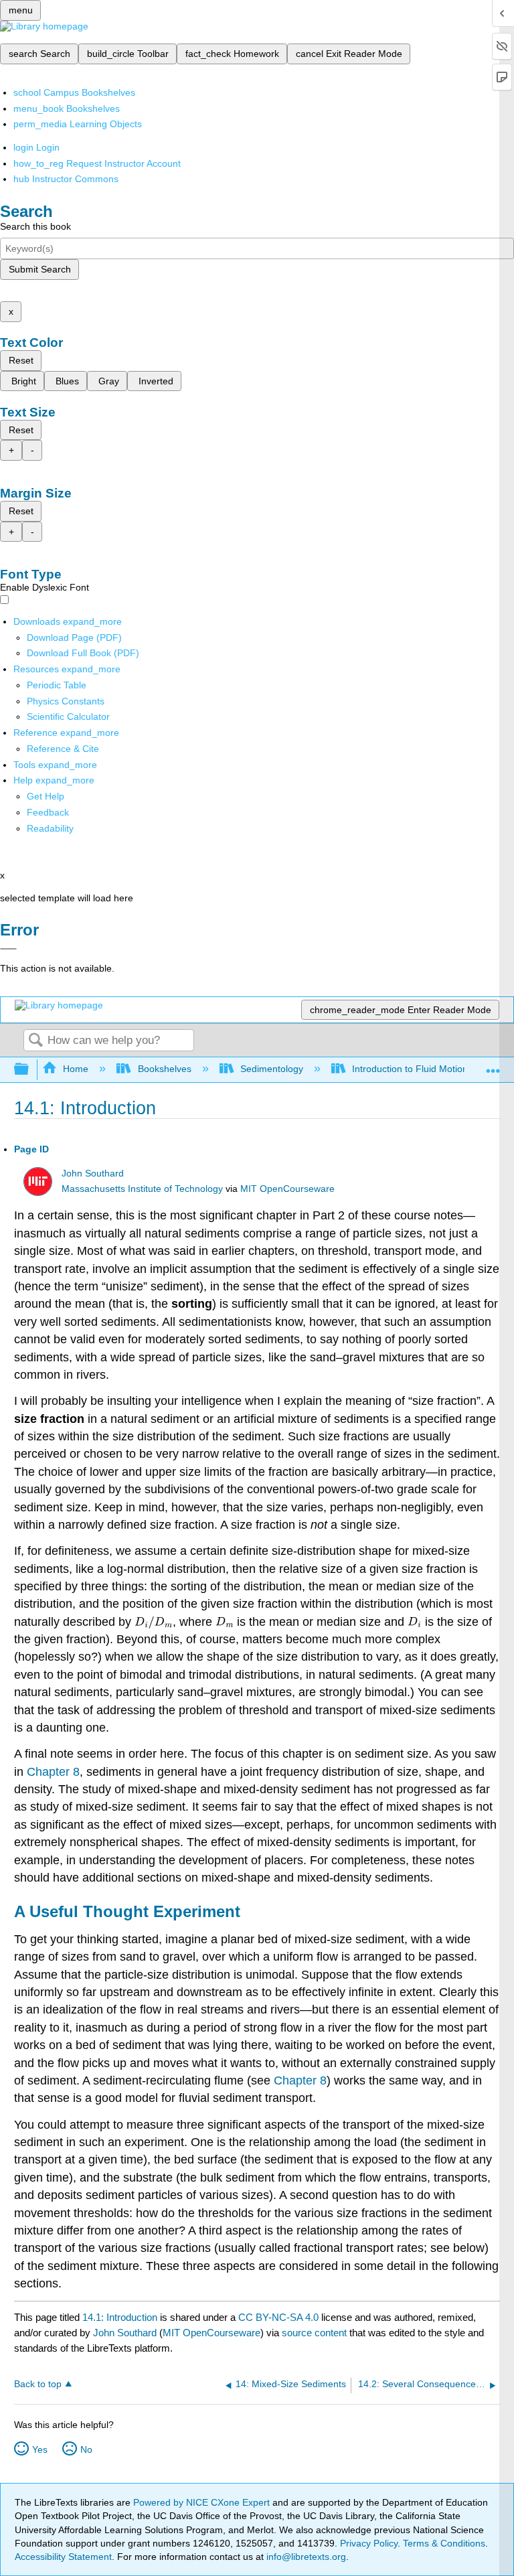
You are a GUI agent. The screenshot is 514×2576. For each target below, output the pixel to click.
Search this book (35, 226)
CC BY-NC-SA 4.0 (278, 2317)
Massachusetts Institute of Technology (142, 1189)
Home (76, 1069)
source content (314, 2333)
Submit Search (40, 269)
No (86, 2449)
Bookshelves (164, 1069)
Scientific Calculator (68, 716)
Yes (40, 2449)
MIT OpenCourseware (287, 1189)
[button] (48, 812)
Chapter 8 (53, 1772)
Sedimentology (272, 1069)
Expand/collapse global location (493, 1066)
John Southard (93, 1173)
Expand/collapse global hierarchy (30, 1070)
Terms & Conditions (444, 2543)
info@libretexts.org (305, 2557)
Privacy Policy (369, 2543)
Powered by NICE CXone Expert (203, 2502)
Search (35, 1041)
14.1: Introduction (120, 2317)
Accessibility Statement (63, 2557)
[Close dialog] (8, 949)
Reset (21, 360)
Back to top (38, 2384)
